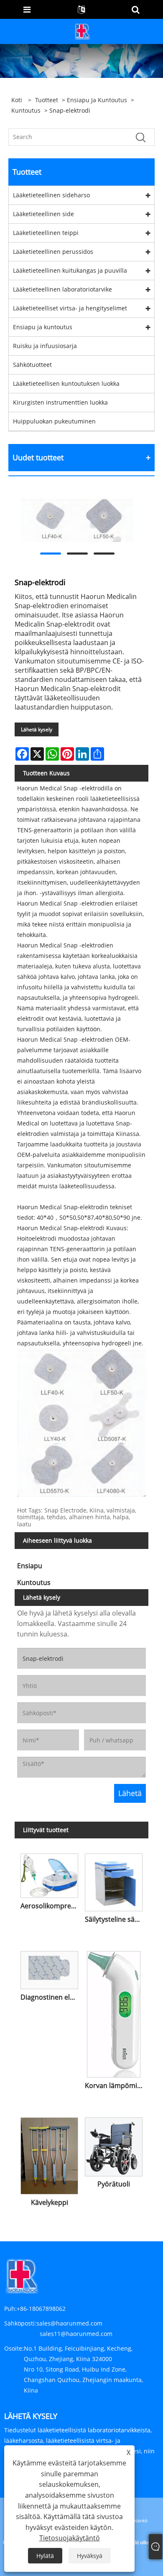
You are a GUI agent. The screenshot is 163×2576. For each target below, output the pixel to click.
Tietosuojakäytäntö (70, 2538)
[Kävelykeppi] (49, 2154)
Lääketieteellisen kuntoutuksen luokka (66, 383)
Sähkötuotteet (32, 365)
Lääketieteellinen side (43, 214)
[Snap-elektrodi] (77, 520)
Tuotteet (47, 100)
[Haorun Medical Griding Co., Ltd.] (82, 31)
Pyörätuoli (114, 2184)
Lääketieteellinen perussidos (53, 252)
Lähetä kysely (37, 729)
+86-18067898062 (41, 2309)
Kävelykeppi (50, 2202)
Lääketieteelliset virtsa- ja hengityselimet (70, 308)
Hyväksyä (90, 2556)
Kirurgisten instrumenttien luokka (60, 402)
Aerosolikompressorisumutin (51, 1906)
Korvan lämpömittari (115, 2086)
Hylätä (45, 2556)
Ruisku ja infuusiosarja (45, 346)
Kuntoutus (26, 110)
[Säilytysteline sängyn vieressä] (114, 1881)
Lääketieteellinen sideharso (51, 195)
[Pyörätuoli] (114, 2145)
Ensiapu (30, 1566)
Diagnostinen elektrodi (51, 1997)
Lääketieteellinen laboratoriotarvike (62, 289)
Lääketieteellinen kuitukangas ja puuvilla (70, 270)
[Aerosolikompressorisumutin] (49, 1874)
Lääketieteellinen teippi (46, 233)
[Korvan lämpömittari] (114, 2013)
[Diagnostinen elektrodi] (49, 1969)
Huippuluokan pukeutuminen (54, 421)
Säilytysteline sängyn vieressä (115, 1919)
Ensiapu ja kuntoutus (97, 100)
